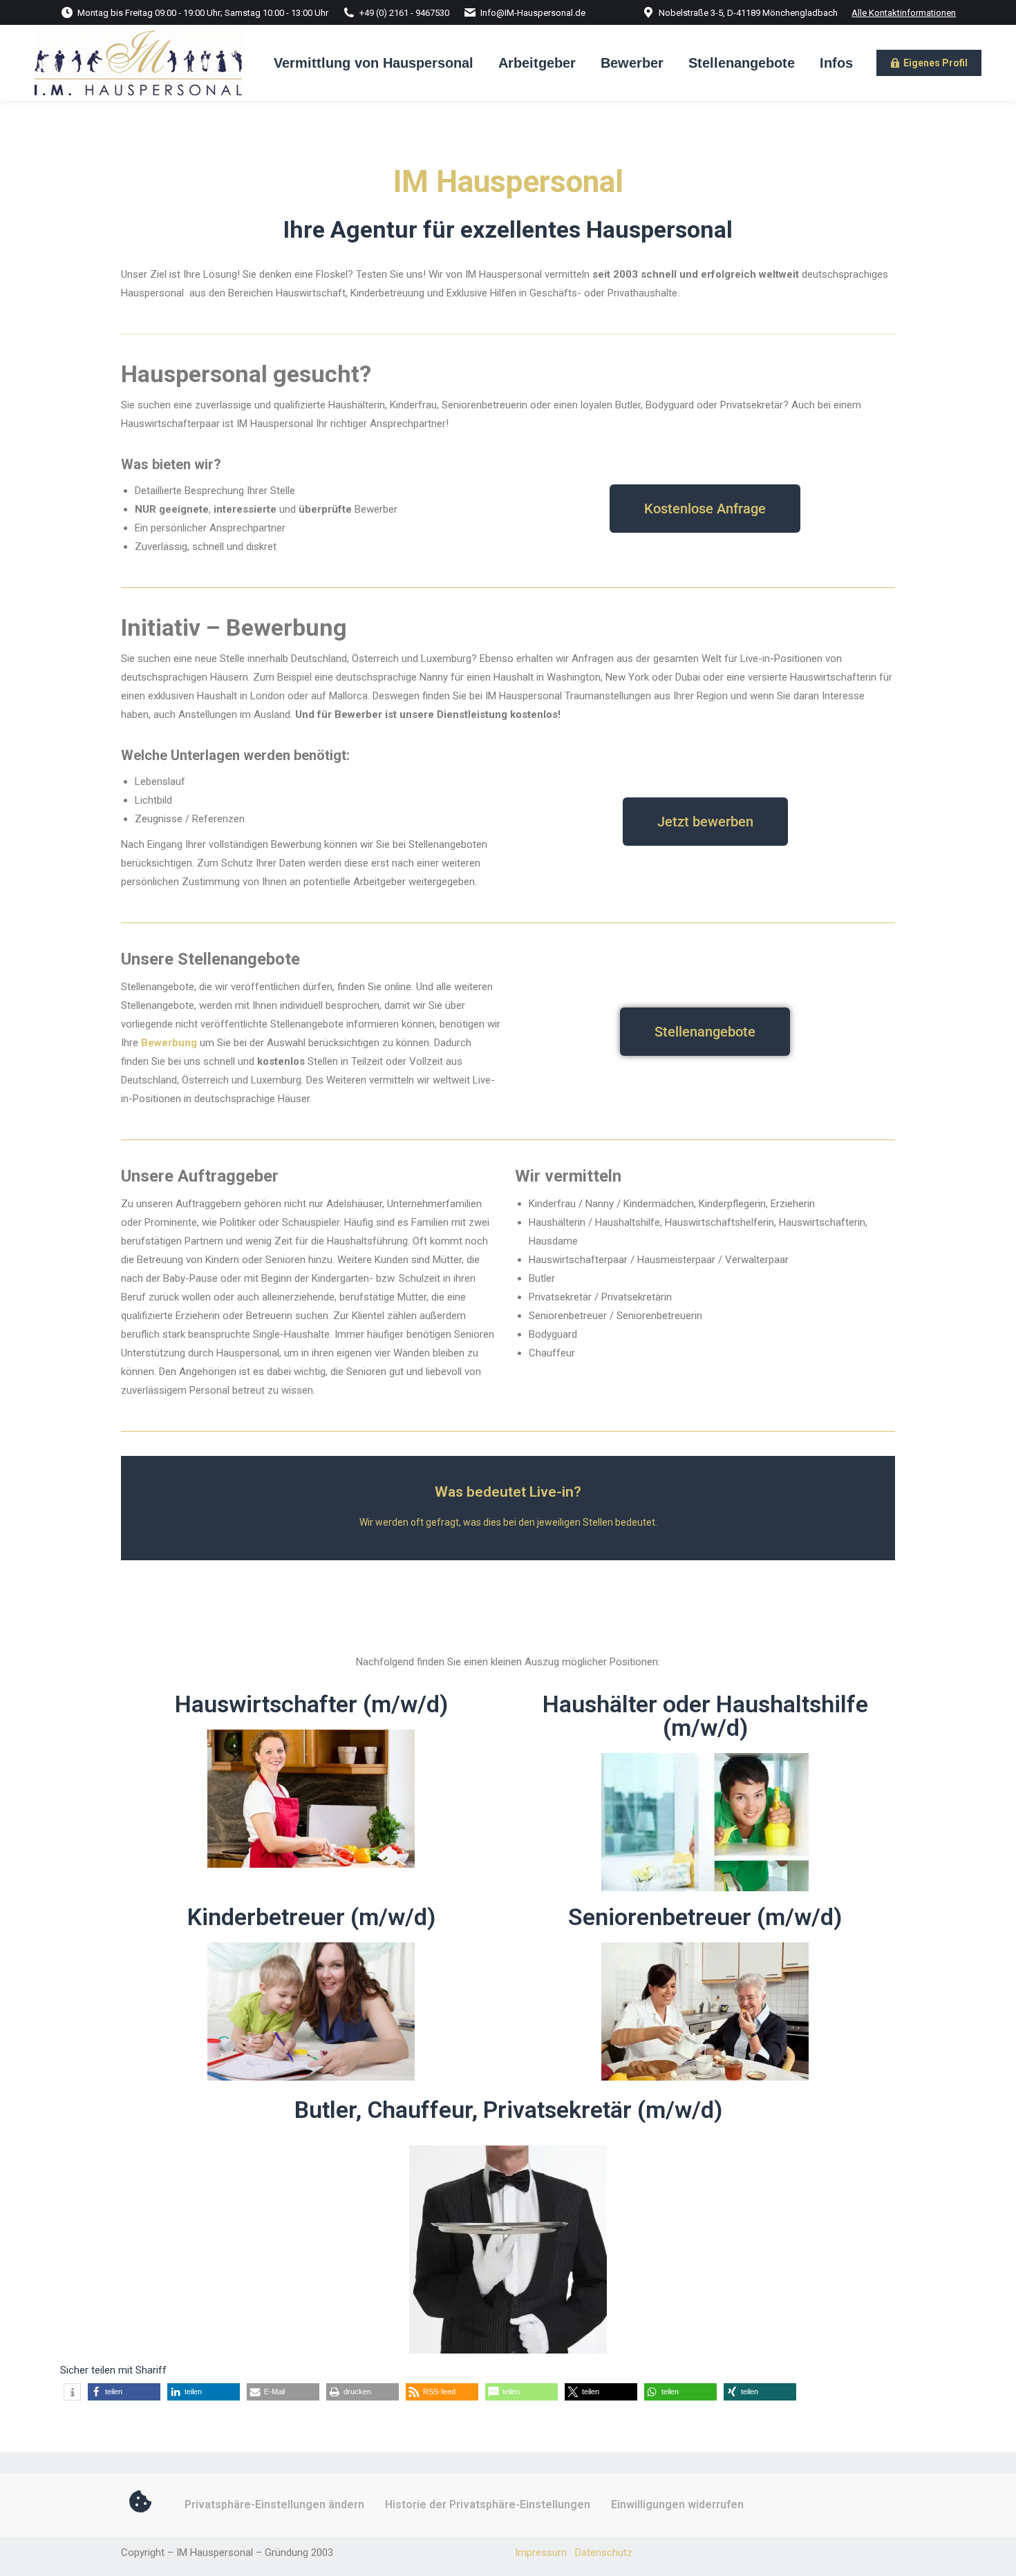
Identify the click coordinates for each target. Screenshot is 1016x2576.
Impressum (541, 2553)
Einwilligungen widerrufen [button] (677, 2504)
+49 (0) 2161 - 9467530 (404, 13)
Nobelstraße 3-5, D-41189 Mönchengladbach (748, 13)
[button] (72, 2392)
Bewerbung (169, 1043)
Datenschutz (604, 2553)
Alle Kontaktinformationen (904, 13)
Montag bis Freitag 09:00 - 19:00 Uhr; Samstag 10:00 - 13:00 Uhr (203, 13)
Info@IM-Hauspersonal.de (533, 13)
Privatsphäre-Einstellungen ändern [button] (274, 2504)
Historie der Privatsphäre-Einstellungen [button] (488, 2504)
